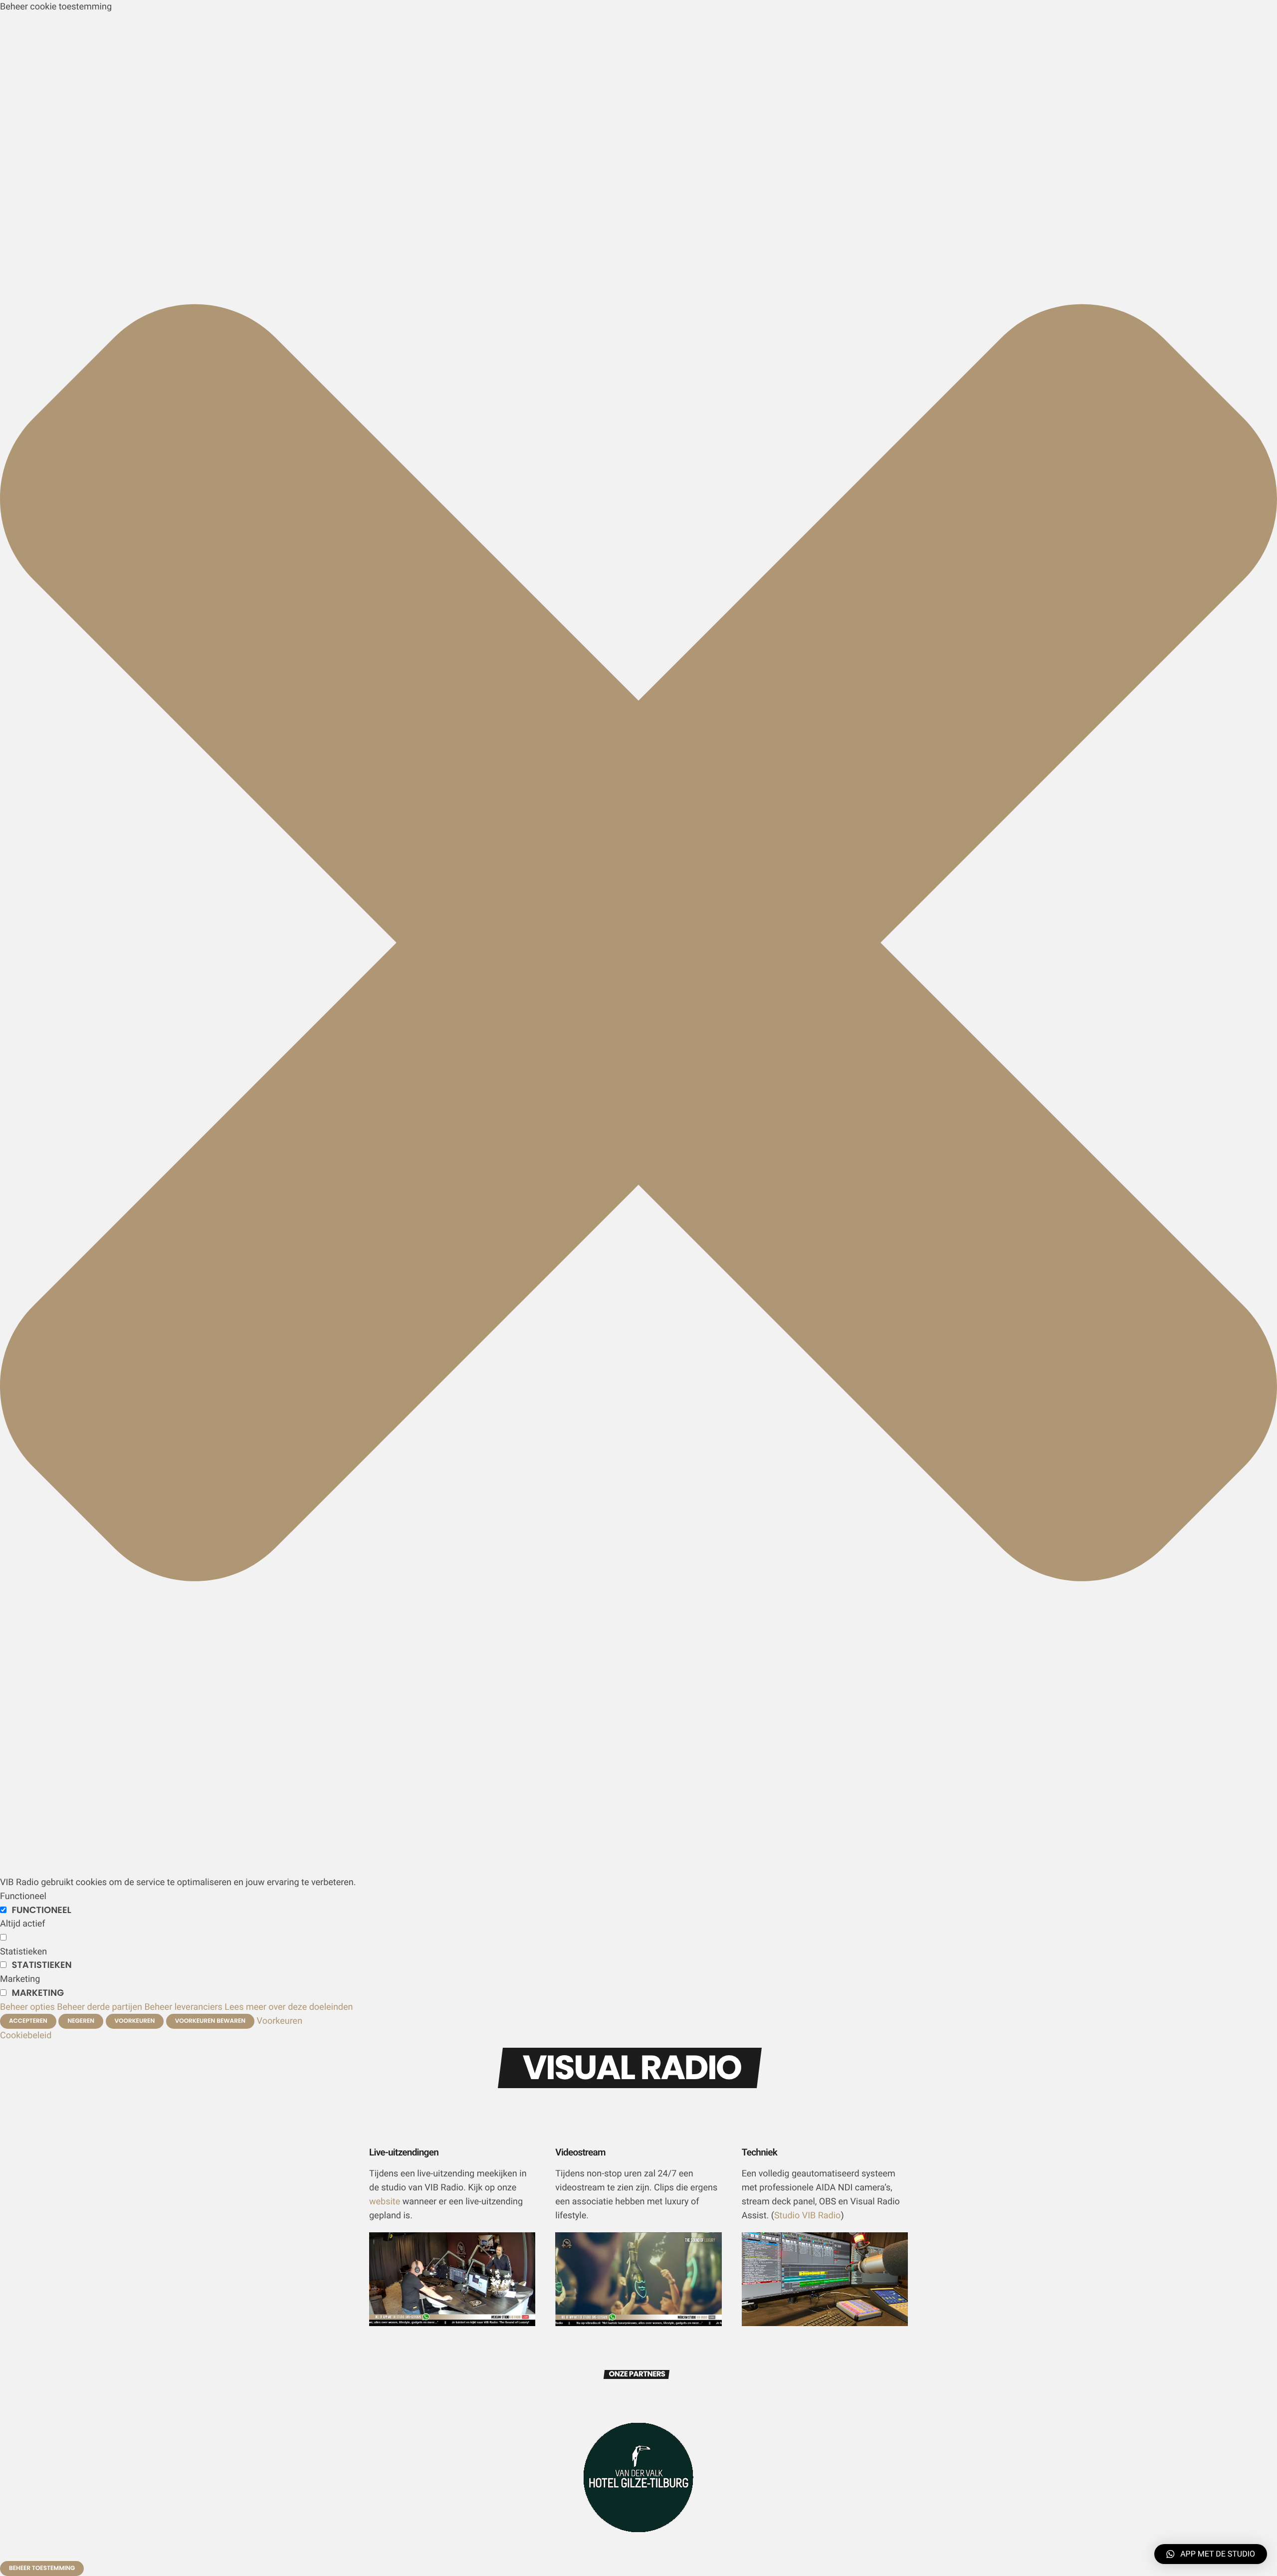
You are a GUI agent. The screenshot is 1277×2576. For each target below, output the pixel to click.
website (385, 2202)
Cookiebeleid (26, 2036)
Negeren (81, 2021)
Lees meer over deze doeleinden (289, 2007)
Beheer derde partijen (100, 2007)
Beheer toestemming (42, 2568)
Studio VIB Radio (807, 2216)
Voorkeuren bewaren (210, 2021)
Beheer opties (27, 2007)
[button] (638, 1868)
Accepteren (28, 2021)
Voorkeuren (135, 2021)
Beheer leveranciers (183, 2007)
